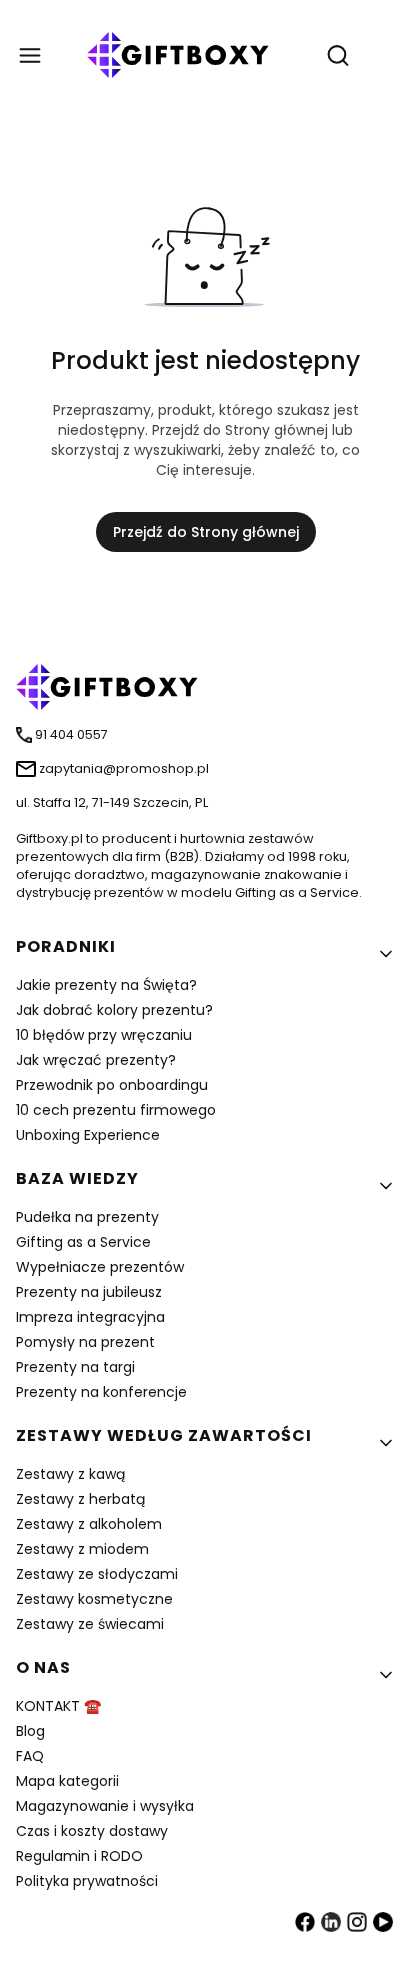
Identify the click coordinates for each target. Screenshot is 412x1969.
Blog (30, 1731)
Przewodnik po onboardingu (112, 1085)
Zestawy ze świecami (90, 1624)
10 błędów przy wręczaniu (104, 1035)
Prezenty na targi (75, 1367)
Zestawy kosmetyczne (94, 1599)
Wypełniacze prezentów (100, 1267)
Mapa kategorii (67, 1781)
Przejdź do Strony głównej (206, 532)
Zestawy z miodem (82, 1549)
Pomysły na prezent (85, 1342)
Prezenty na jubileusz (89, 1292)
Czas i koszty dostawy (92, 1831)
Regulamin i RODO (79, 1856)
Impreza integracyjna (90, 1317)
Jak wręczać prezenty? (96, 1060)
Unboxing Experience (88, 1135)
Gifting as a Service (83, 1242)
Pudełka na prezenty (87, 1217)
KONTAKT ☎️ (58, 1706)
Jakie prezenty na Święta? (106, 985)
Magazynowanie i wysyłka (105, 1806)
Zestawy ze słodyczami (97, 1574)
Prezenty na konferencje (101, 1392)
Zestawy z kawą (70, 1474)
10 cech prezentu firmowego (116, 1110)
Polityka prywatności (87, 1881)
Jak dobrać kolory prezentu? (114, 1010)
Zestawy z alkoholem (89, 1524)
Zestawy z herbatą (80, 1499)
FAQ (30, 1756)
